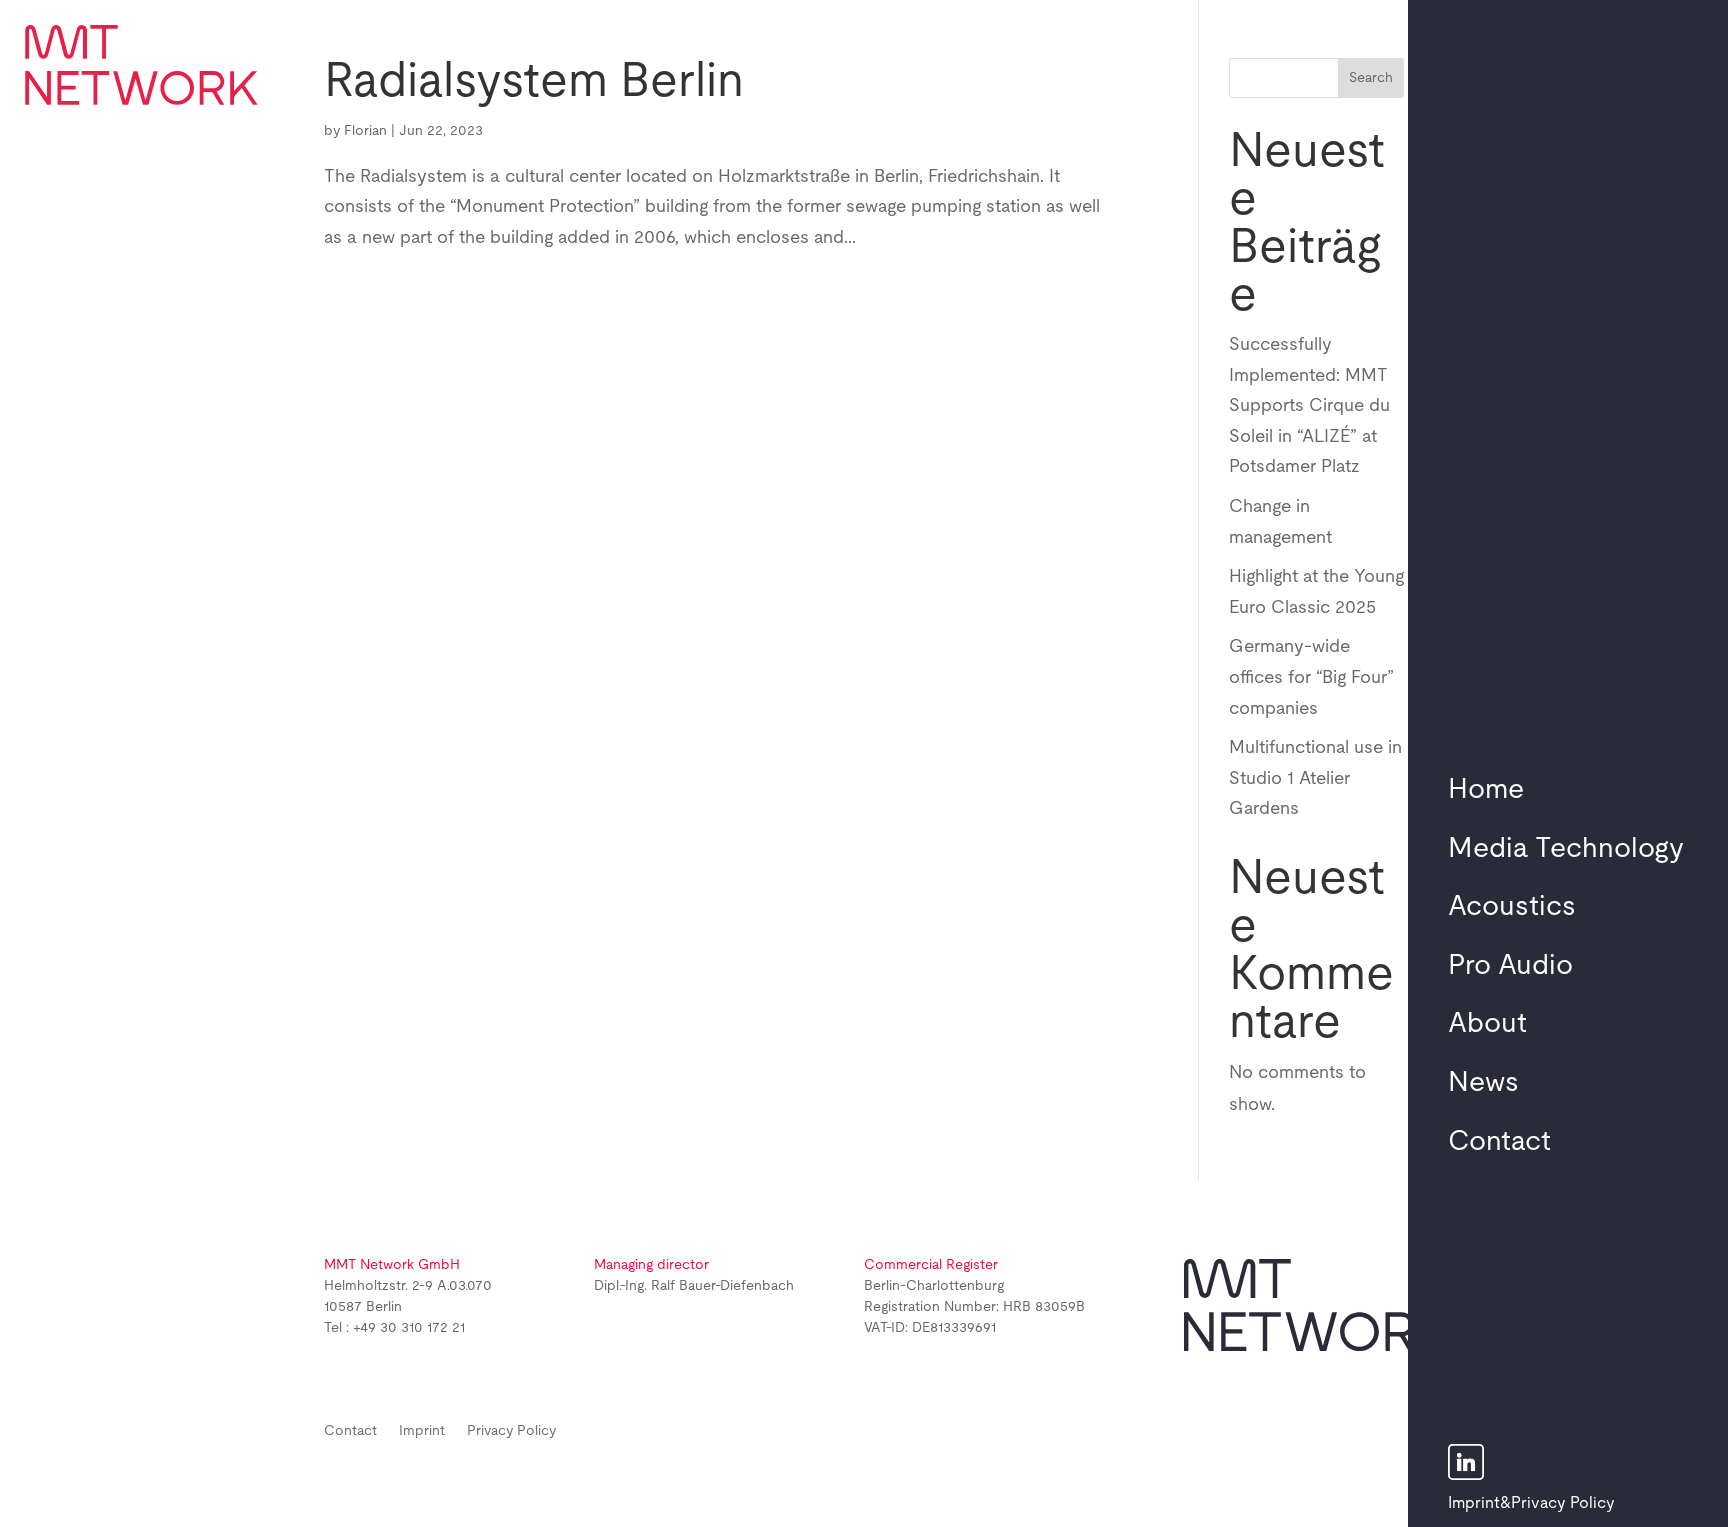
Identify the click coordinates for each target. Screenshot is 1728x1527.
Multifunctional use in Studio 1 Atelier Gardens (1315, 778)
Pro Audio (1510, 966)
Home (1486, 790)
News (1483, 1083)
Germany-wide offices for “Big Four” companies (1311, 677)
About (1487, 1024)
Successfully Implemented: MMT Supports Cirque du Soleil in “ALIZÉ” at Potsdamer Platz (1309, 406)
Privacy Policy (1563, 1503)
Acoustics (1512, 907)
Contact (1499, 1142)
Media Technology (1566, 849)
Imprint (1474, 1503)
